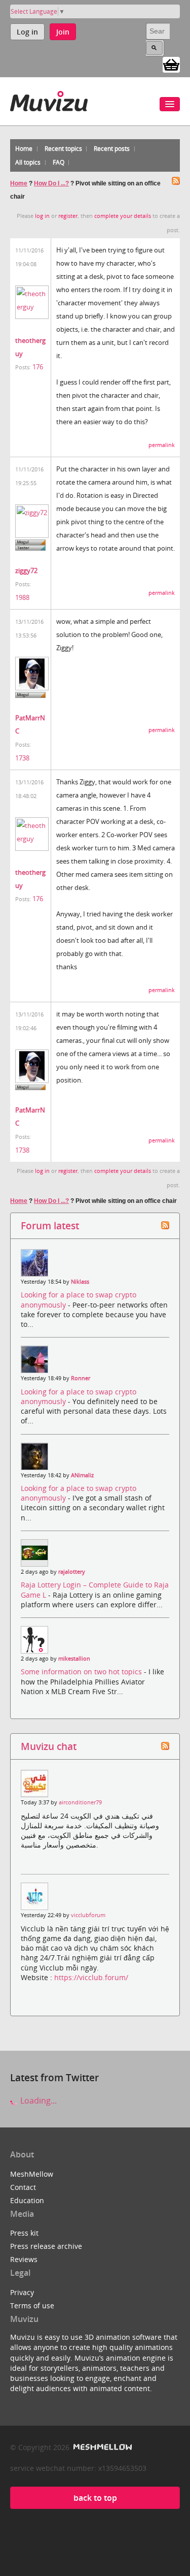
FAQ (59, 162)
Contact (23, 2187)
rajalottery (72, 1572)
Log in (27, 32)
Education (27, 2200)
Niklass (80, 1282)
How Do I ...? (51, 183)
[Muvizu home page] (49, 99)
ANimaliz (82, 1475)
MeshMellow (32, 2174)
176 (38, 367)
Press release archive (46, 2246)
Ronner (81, 1378)
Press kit (24, 2233)
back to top (95, 2498)
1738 (22, 758)
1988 (22, 597)
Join (63, 32)
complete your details (123, 216)
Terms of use (32, 2305)
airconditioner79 (80, 1802)
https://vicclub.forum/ (91, 1977)
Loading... (37, 2101)
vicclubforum (88, 1915)
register (68, 216)
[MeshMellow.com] (102, 2447)
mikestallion (74, 1659)
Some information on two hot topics (82, 1672)
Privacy (22, 2292)
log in (42, 216)
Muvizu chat (49, 1746)
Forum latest (50, 1226)
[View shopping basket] (171, 64)
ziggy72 (26, 570)
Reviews (24, 2259)
